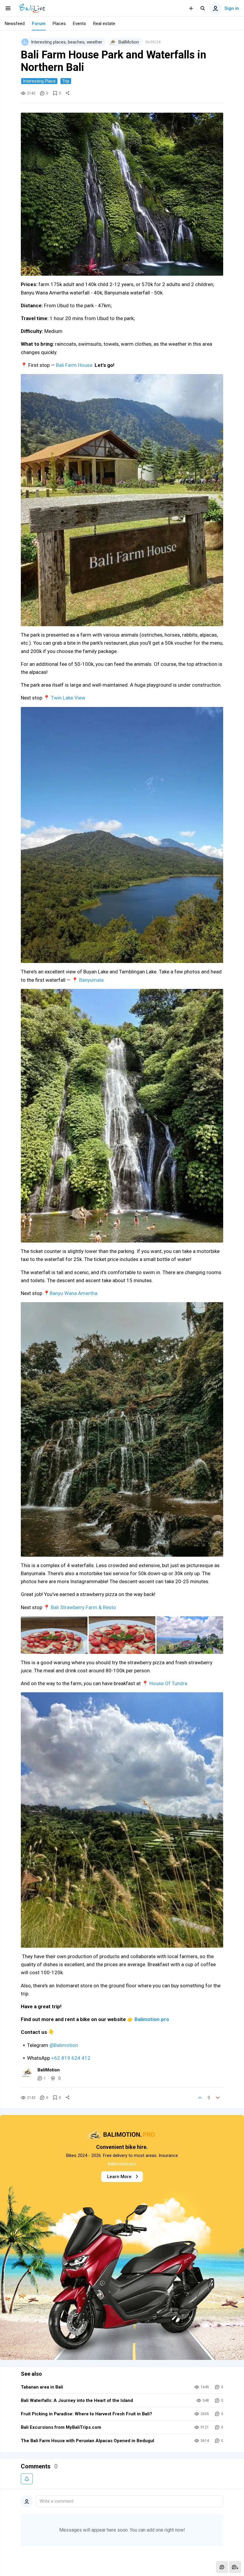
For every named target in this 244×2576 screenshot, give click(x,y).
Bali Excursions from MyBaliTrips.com (61, 2427)
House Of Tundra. (169, 1683)
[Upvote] (200, 2098)
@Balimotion (64, 2045)
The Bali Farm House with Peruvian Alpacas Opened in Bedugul (87, 2441)
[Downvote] (218, 2098)
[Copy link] (68, 93)
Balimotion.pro (152, 2019)
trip (66, 81)
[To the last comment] (235, 2567)
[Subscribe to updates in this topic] (27, 2479)
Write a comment (57, 2501)
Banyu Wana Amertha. (74, 1293)
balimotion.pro (122, 2164)
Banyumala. (92, 980)
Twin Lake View (68, 698)
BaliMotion (49, 2070)
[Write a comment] (222, 2567)
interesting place (39, 81)
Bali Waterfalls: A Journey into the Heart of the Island (77, 2400)
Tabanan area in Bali (42, 2387)
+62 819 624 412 (71, 2058)
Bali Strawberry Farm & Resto (84, 1607)
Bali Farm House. (75, 365)
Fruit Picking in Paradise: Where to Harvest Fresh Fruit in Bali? (86, 2414)
